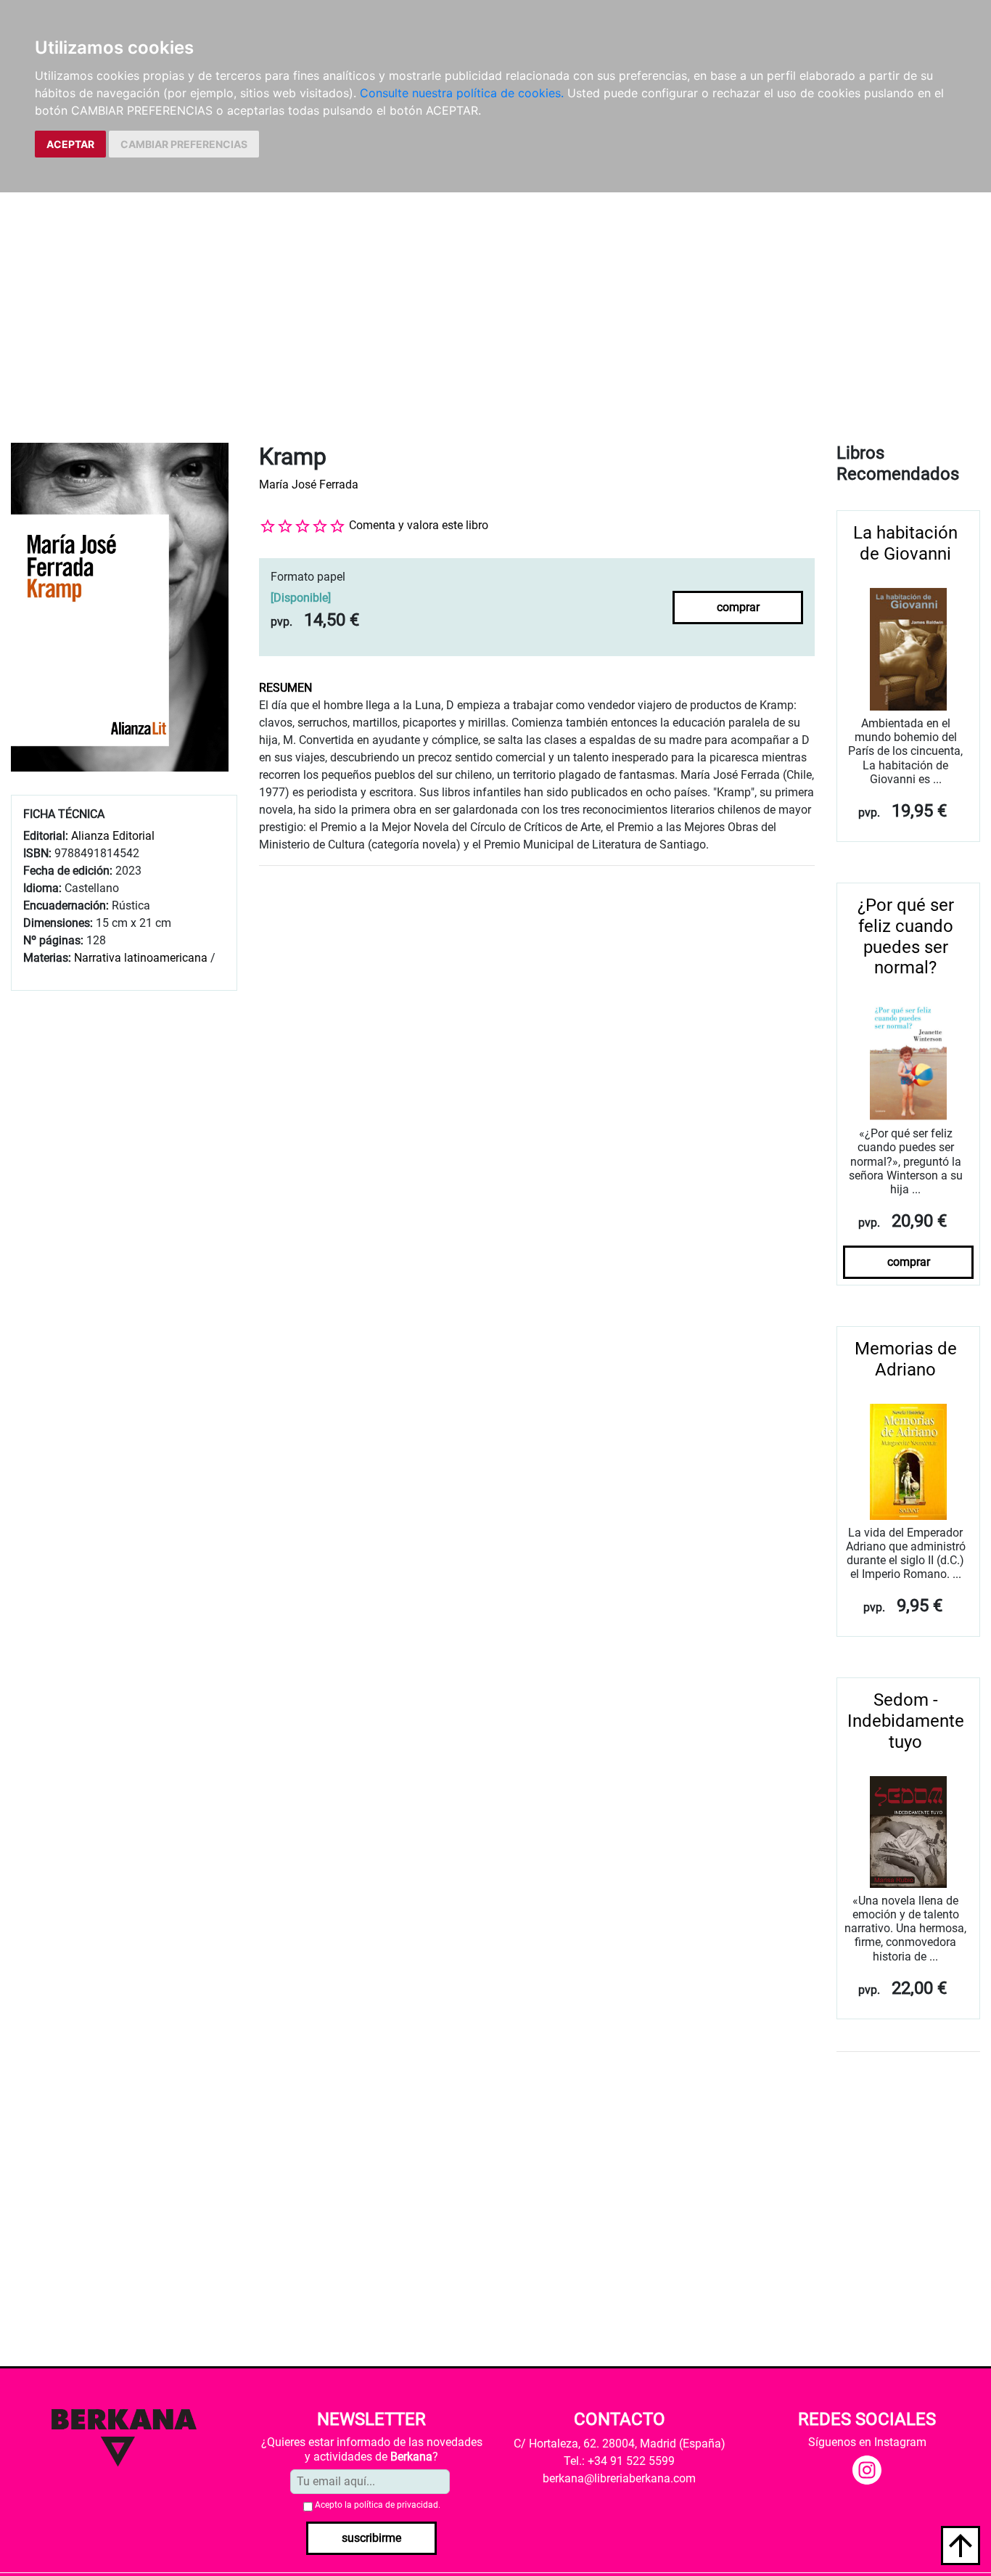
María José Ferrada (309, 484)
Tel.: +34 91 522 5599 (619, 2461)
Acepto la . (378, 2505)
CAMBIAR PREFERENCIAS (184, 144)
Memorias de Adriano (906, 1359)
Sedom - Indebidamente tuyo (906, 1721)
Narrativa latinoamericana (141, 958)
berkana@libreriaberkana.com (619, 2478)
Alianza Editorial (113, 836)
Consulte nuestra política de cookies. (462, 93)
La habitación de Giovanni (905, 543)
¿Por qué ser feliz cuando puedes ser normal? (906, 936)
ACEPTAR (70, 144)
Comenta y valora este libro (419, 525)
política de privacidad (396, 2505)
